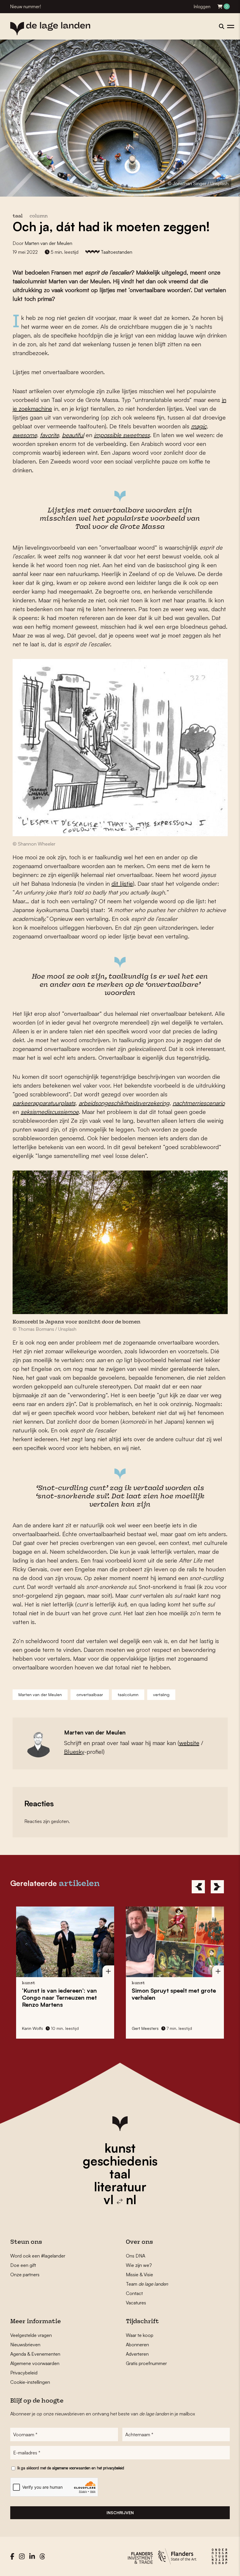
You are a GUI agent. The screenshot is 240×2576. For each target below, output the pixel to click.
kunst (120, 2148)
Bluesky (74, 1752)
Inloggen (202, 7)
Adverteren (137, 2354)
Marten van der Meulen (48, 243)
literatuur (120, 2187)
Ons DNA (136, 2256)
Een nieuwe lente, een (172, 1994)
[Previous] (198, 1887)
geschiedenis (120, 2161)
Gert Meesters (35, 2028)
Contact (134, 2293)
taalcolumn (128, 1695)
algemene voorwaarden (71, 2468)
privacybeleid (114, 2468)
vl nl (120, 2200)
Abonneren (137, 2345)
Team (147, 2284)
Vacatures (136, 2303)
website (189, 1743)
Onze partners (25, 2275)
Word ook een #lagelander (38, 2256)
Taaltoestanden (116, 252)
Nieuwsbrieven (25, 2345)
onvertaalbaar (90, 1695)
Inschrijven (120, 2513)
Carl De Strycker (147, 2028)
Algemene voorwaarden (35, 2363)
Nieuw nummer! (26, 7)
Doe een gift (23, 2265)
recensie (169, 1983)
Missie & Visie (139, 2275)
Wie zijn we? (139, 2265)
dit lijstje (122, 884)
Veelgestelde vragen (31, 2335)
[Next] (217, 1887)
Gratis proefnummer (146, 2363)
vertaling (161, 1695)
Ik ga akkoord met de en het (71, 2468)
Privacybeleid (24, 2373)
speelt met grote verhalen (64, 1994)
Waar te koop (140, 2335)
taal (120, 2174)
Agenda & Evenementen (35, 2354)
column (39, 216)
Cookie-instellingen (30, 2382)
